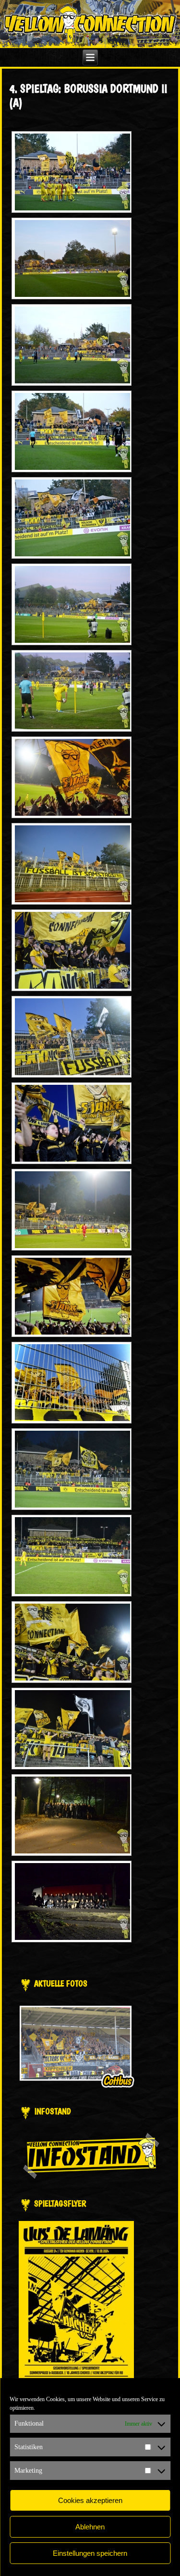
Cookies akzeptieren (90, 2500)
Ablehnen (90, 2527)
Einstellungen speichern (90, 2553)
